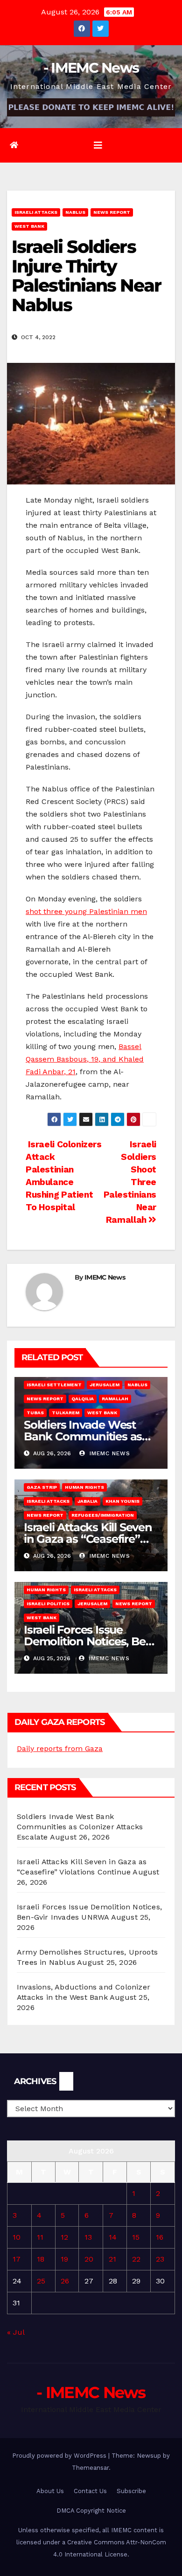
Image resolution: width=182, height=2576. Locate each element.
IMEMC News (105, 1277)
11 (40, 2237)
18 (41, 2259)
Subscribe (131, 2491)
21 (112, 2259)
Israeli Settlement (54, 1385)
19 (64, 2259)
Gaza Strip (42, 1487)
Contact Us (90, 2491)
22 (136, 2259)
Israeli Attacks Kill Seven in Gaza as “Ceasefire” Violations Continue (88, 1539)
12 (64, 2237)
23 (160, 2259)
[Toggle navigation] (98, 145)
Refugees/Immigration (103, 1515)
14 (113, 2237)
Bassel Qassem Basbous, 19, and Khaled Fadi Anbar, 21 (85, 1059)
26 (65, 2281)
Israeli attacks (36, 212)
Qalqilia (83, 1399)
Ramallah (115, 1399)
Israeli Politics (48, 1604)
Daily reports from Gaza (60, 1748)
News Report (112, 212)
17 (17, 2259)
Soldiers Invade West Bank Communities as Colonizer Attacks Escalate (80, 1827)
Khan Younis (122, 1501)
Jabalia (87, 1501)
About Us (50, 2491)
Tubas (35, 1413)
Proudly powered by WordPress (60, 2456)
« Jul (16, 2332)
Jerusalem (105, 1385)
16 (160, 2237)
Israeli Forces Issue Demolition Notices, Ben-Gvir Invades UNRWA (90, 1641)
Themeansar (90, 2468)
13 (88, 2237)
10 (17, 2237)
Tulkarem (66, 1413)
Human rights (84, 1487)
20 (89, 2259)
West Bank (29, 226)
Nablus (75, 212)
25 (41, 2281)
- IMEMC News (91, 68)
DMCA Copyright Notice (91, 2511)
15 (136, 2237)
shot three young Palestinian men (86, 911)
